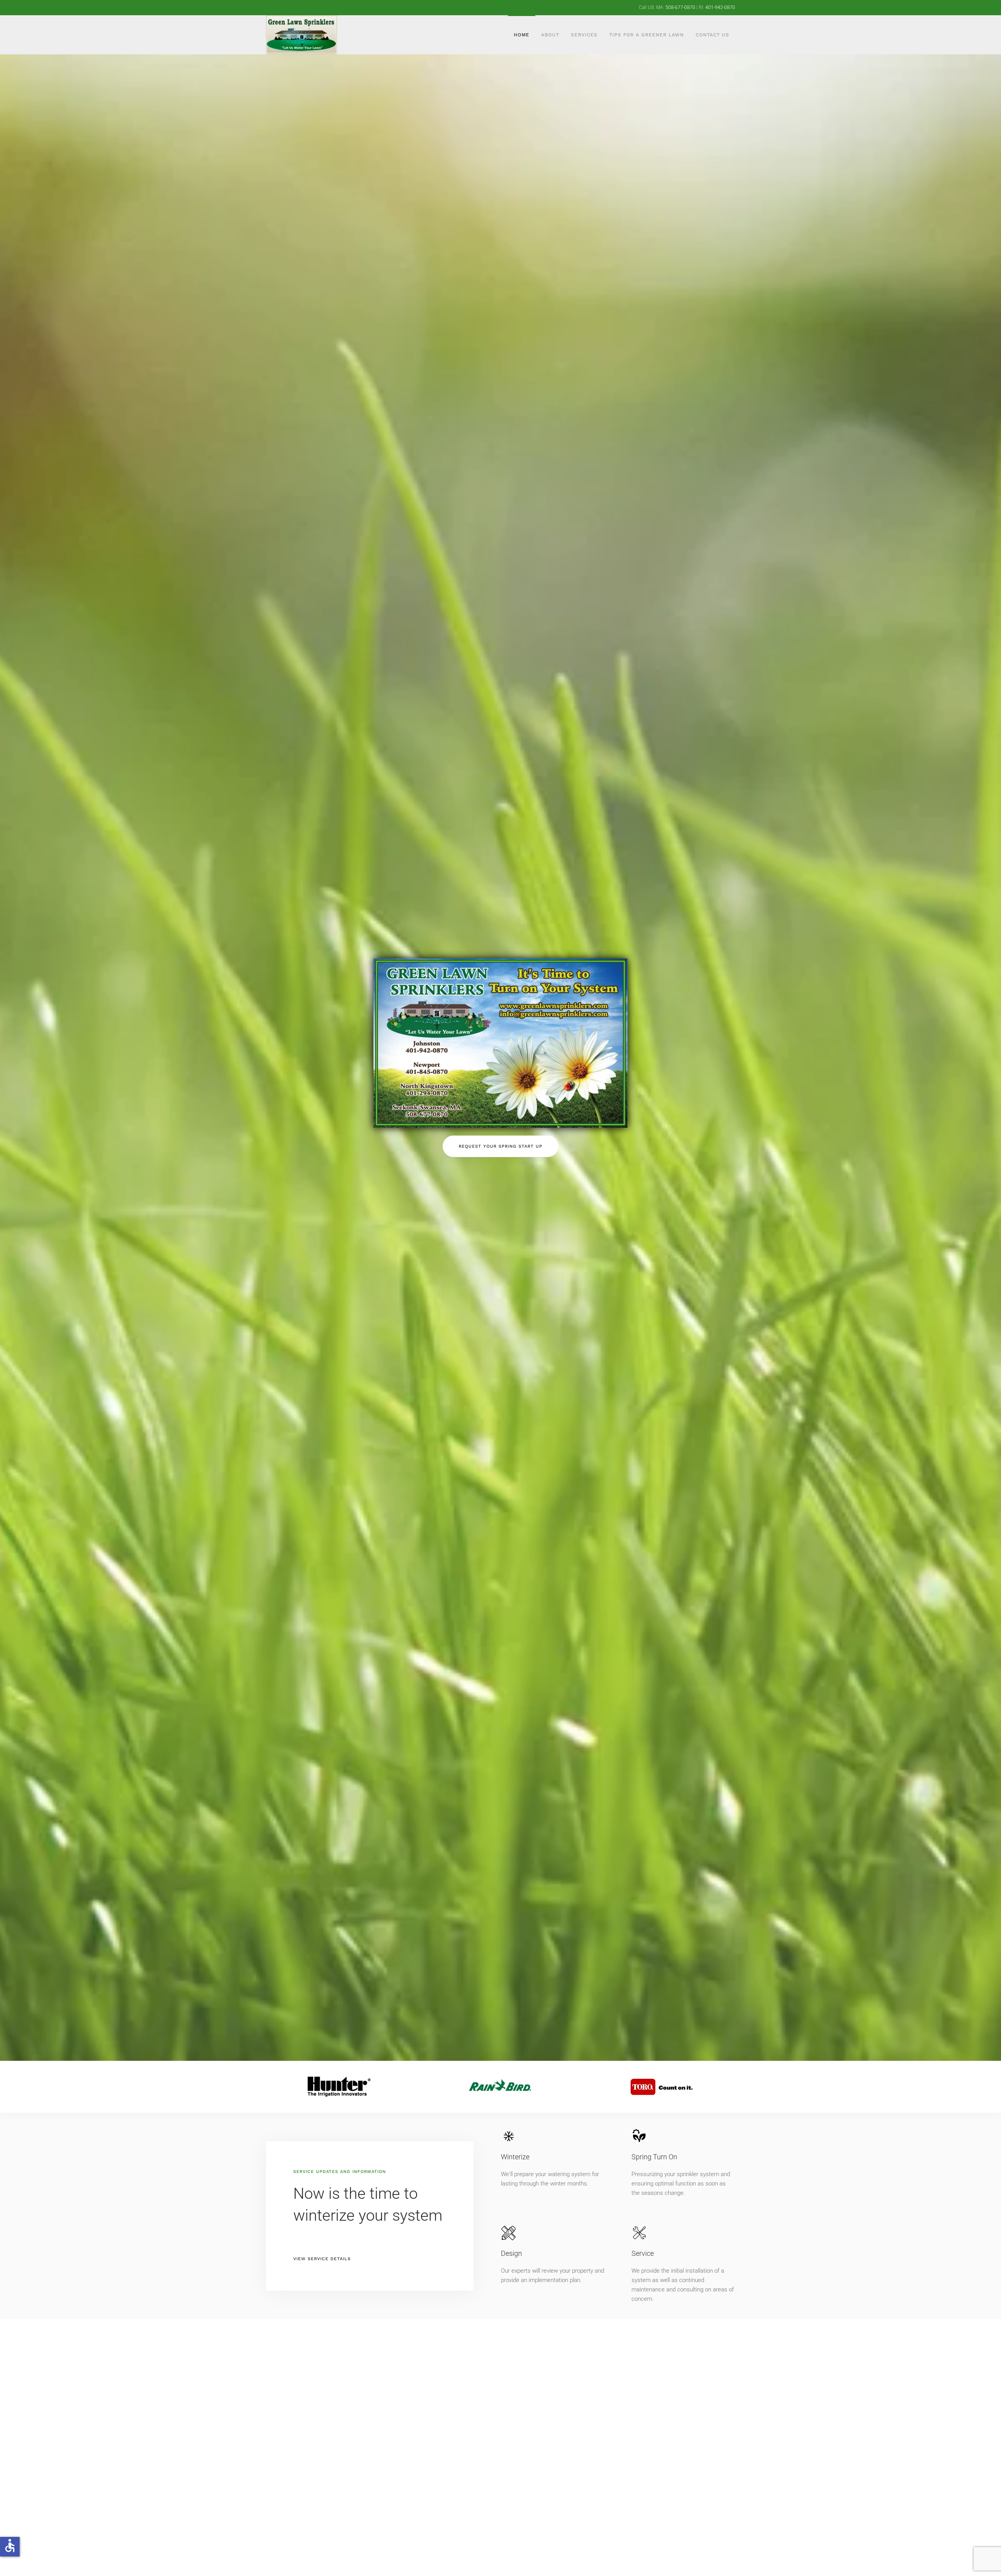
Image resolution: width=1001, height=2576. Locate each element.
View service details (322, 2259)
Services (584, 35)
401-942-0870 (720, 7)
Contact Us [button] (712, 35)
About (550, 35)
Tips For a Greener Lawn (647, 35)
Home (522, 35)
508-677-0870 (680, 7)
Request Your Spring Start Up (500, 1146)
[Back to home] (303, 35)
